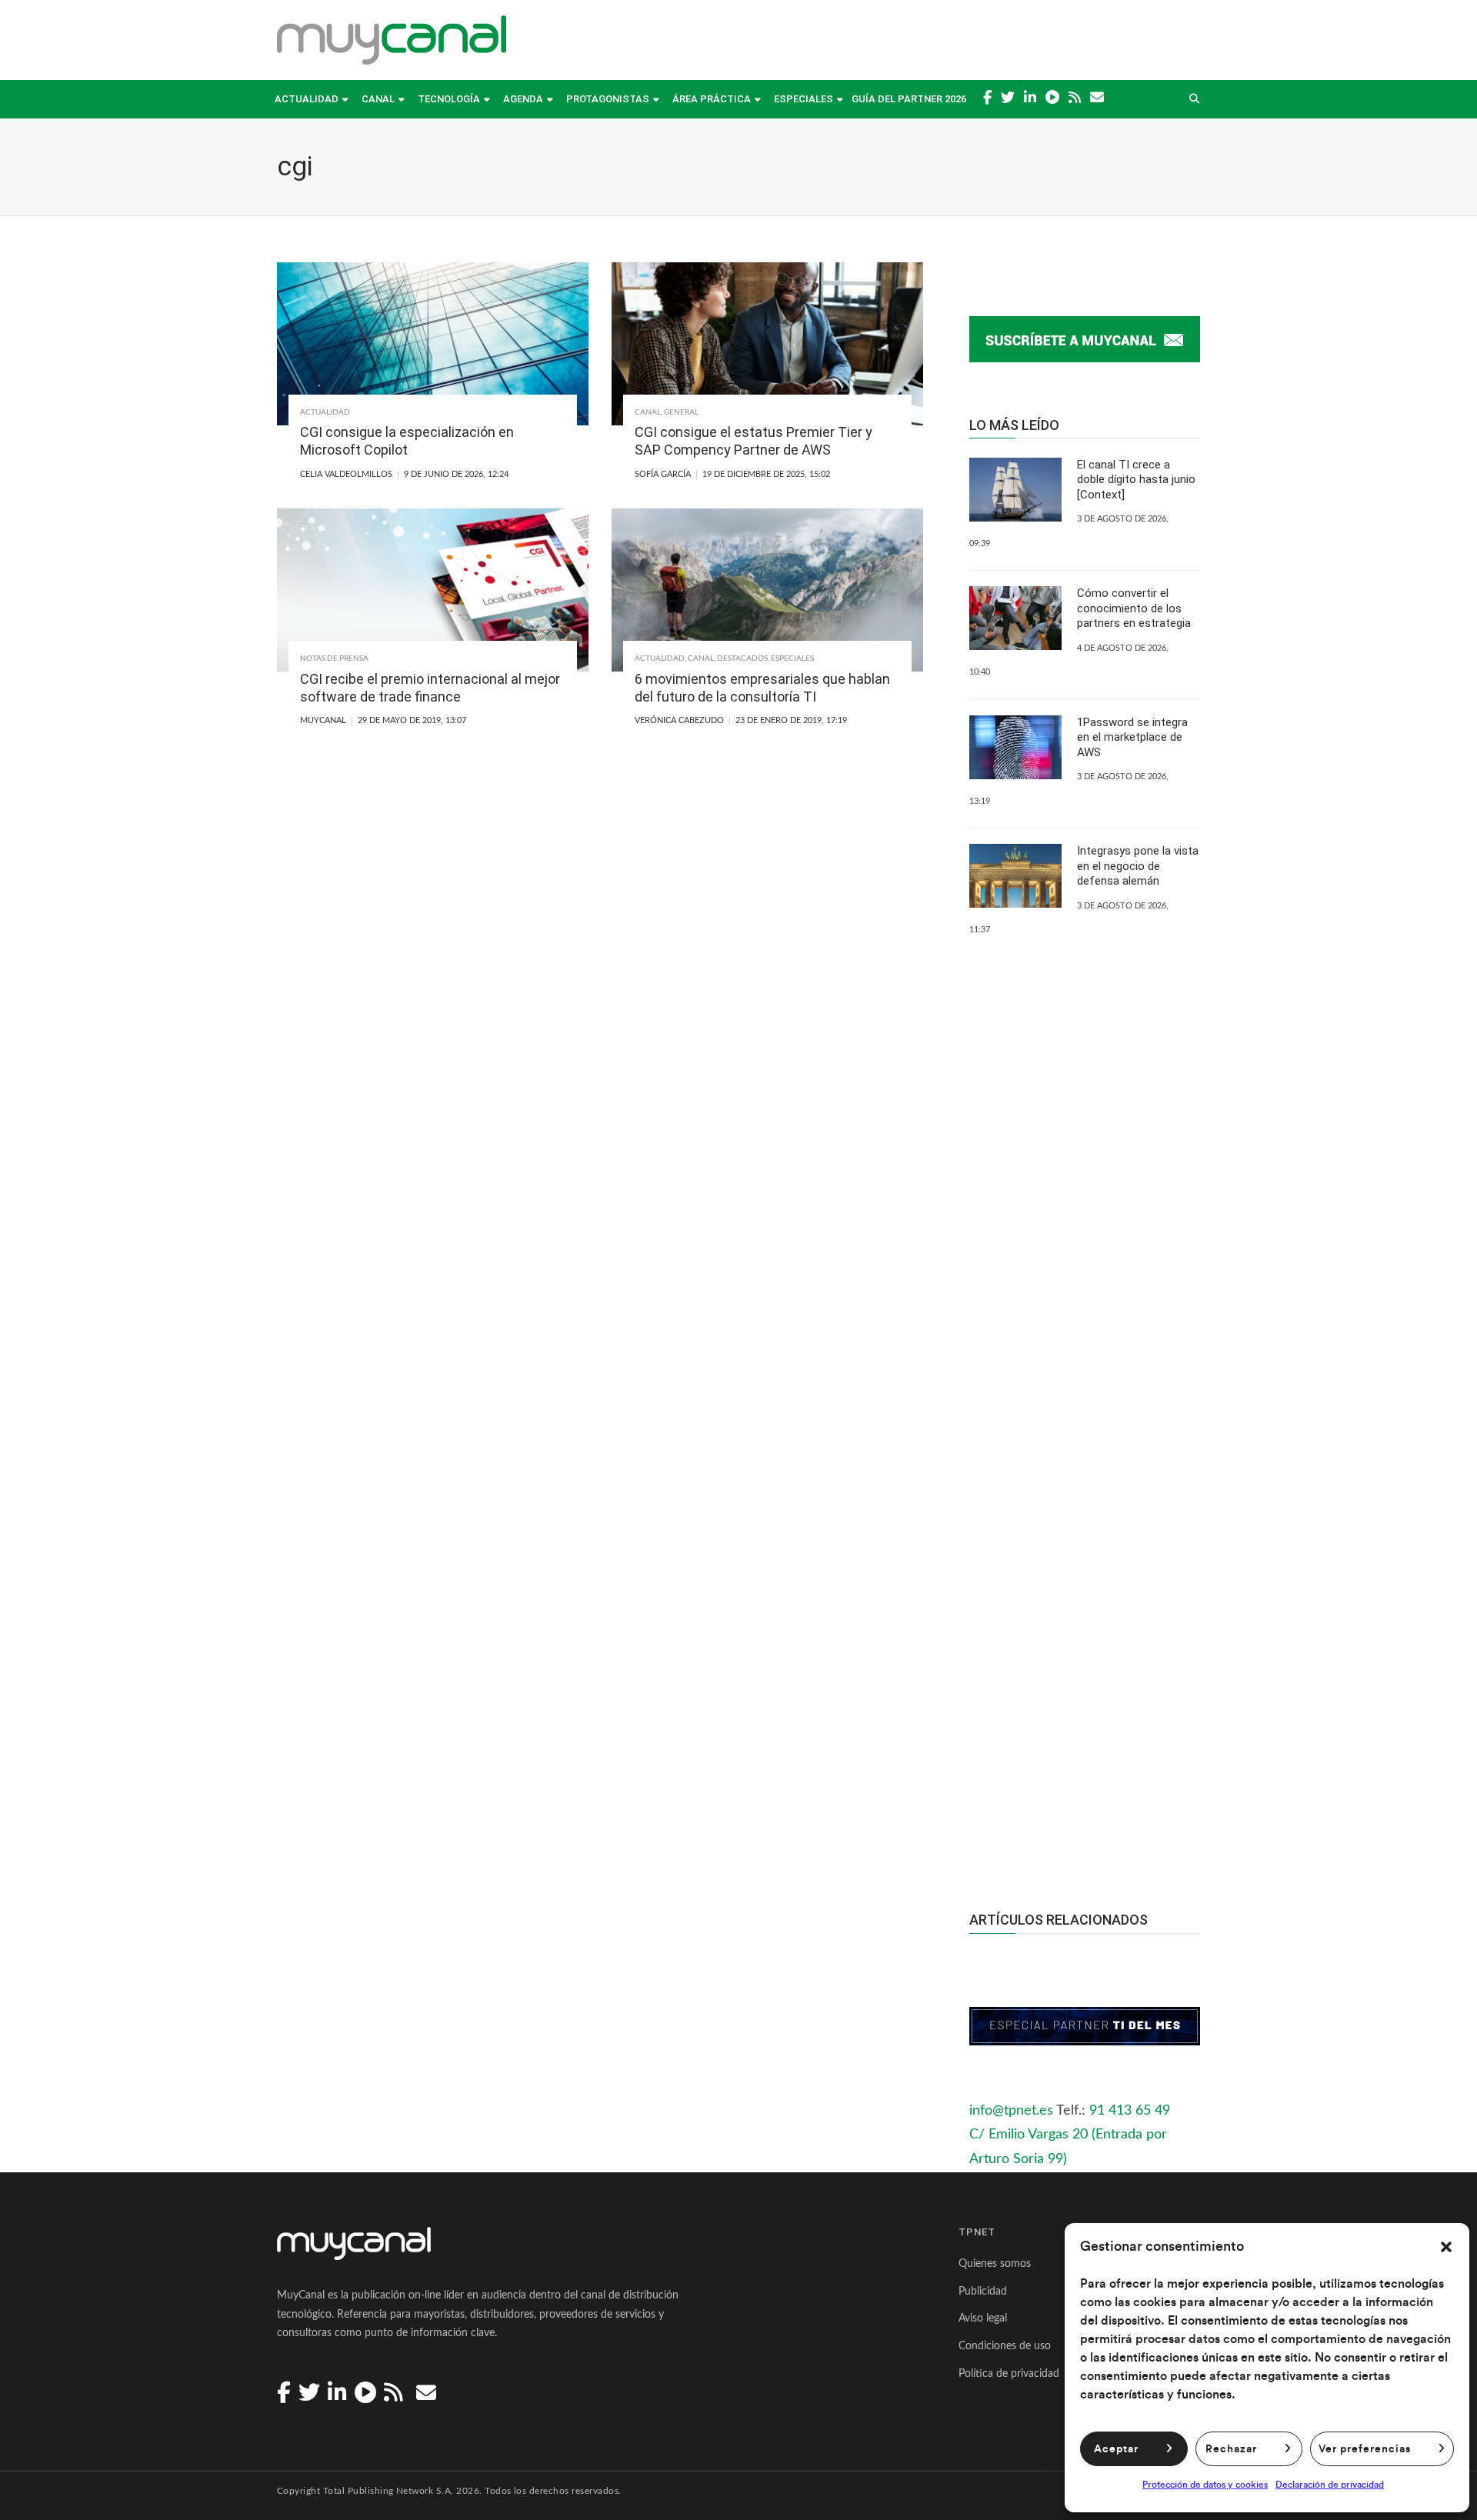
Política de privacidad (1009, 2374)
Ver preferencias (1365, 2449)
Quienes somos (995, 2264)
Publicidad (983, 2292)
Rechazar (1231, 2449)
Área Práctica (712, 99)
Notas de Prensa (334, 658)
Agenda (523, 99)
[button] (1446, 2247)
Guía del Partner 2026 (909, 99)
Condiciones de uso (1005, 2346)
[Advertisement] (1085, 1588)
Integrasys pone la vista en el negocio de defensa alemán (1138, 866)
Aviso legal (983, 2318)
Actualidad (307, 99)
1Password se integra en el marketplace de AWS (1132, 737)
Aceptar (1116, 2449)
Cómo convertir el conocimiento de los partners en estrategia (1134, 608)
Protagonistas (608, 99)
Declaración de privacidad (1330, 2485)
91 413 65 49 (1130, 2111)
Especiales (804, 99)
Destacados (742, 658)
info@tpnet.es (1011, 2111)
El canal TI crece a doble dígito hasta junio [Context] (1136, 480)
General (681, 412)
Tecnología (449, 99)
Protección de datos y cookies (1205, 2485)
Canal (378, 99)
